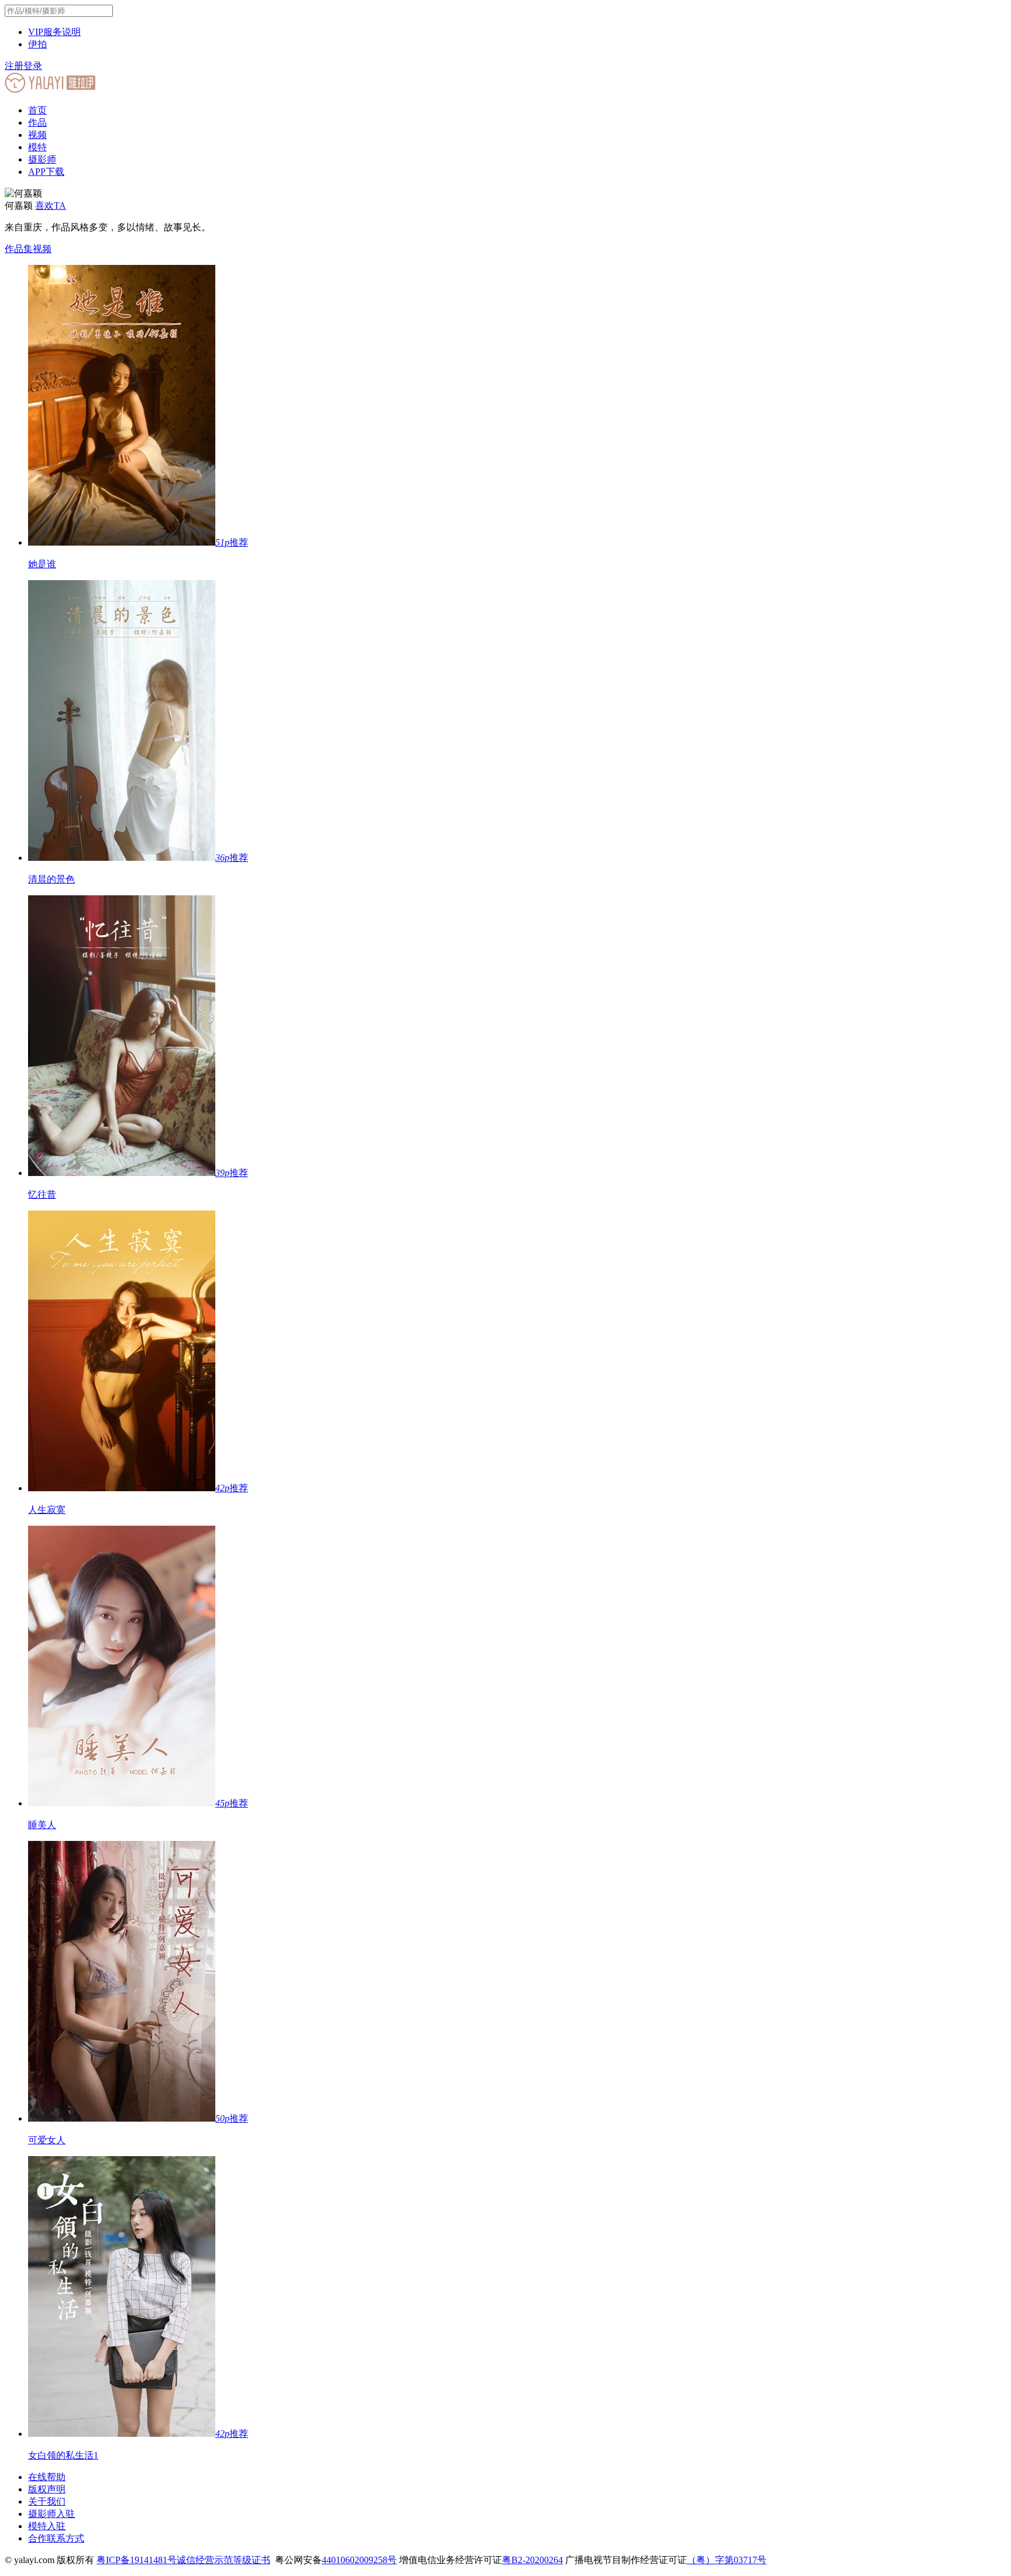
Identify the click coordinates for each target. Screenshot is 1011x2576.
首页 (37, 110)
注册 (14, 66)
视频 (37, 135)
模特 (37, 147)
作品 (37, 123)
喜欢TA (51, 206)
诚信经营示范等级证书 (223, 2560)
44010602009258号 (359, 2560)
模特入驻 (47, 2526)
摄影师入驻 (51, 2514)
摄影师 (42, 159)
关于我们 (47, 2501)
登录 (33, 66)
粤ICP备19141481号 (137, 2560)
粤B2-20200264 (532, 2560)
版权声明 (47, 2489)
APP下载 (46, 172)
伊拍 (37, 44)
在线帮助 (47, 2477)
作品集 (19, 249)
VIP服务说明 (54, 32)
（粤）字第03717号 (727, 2560)
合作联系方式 (56, 2538)
